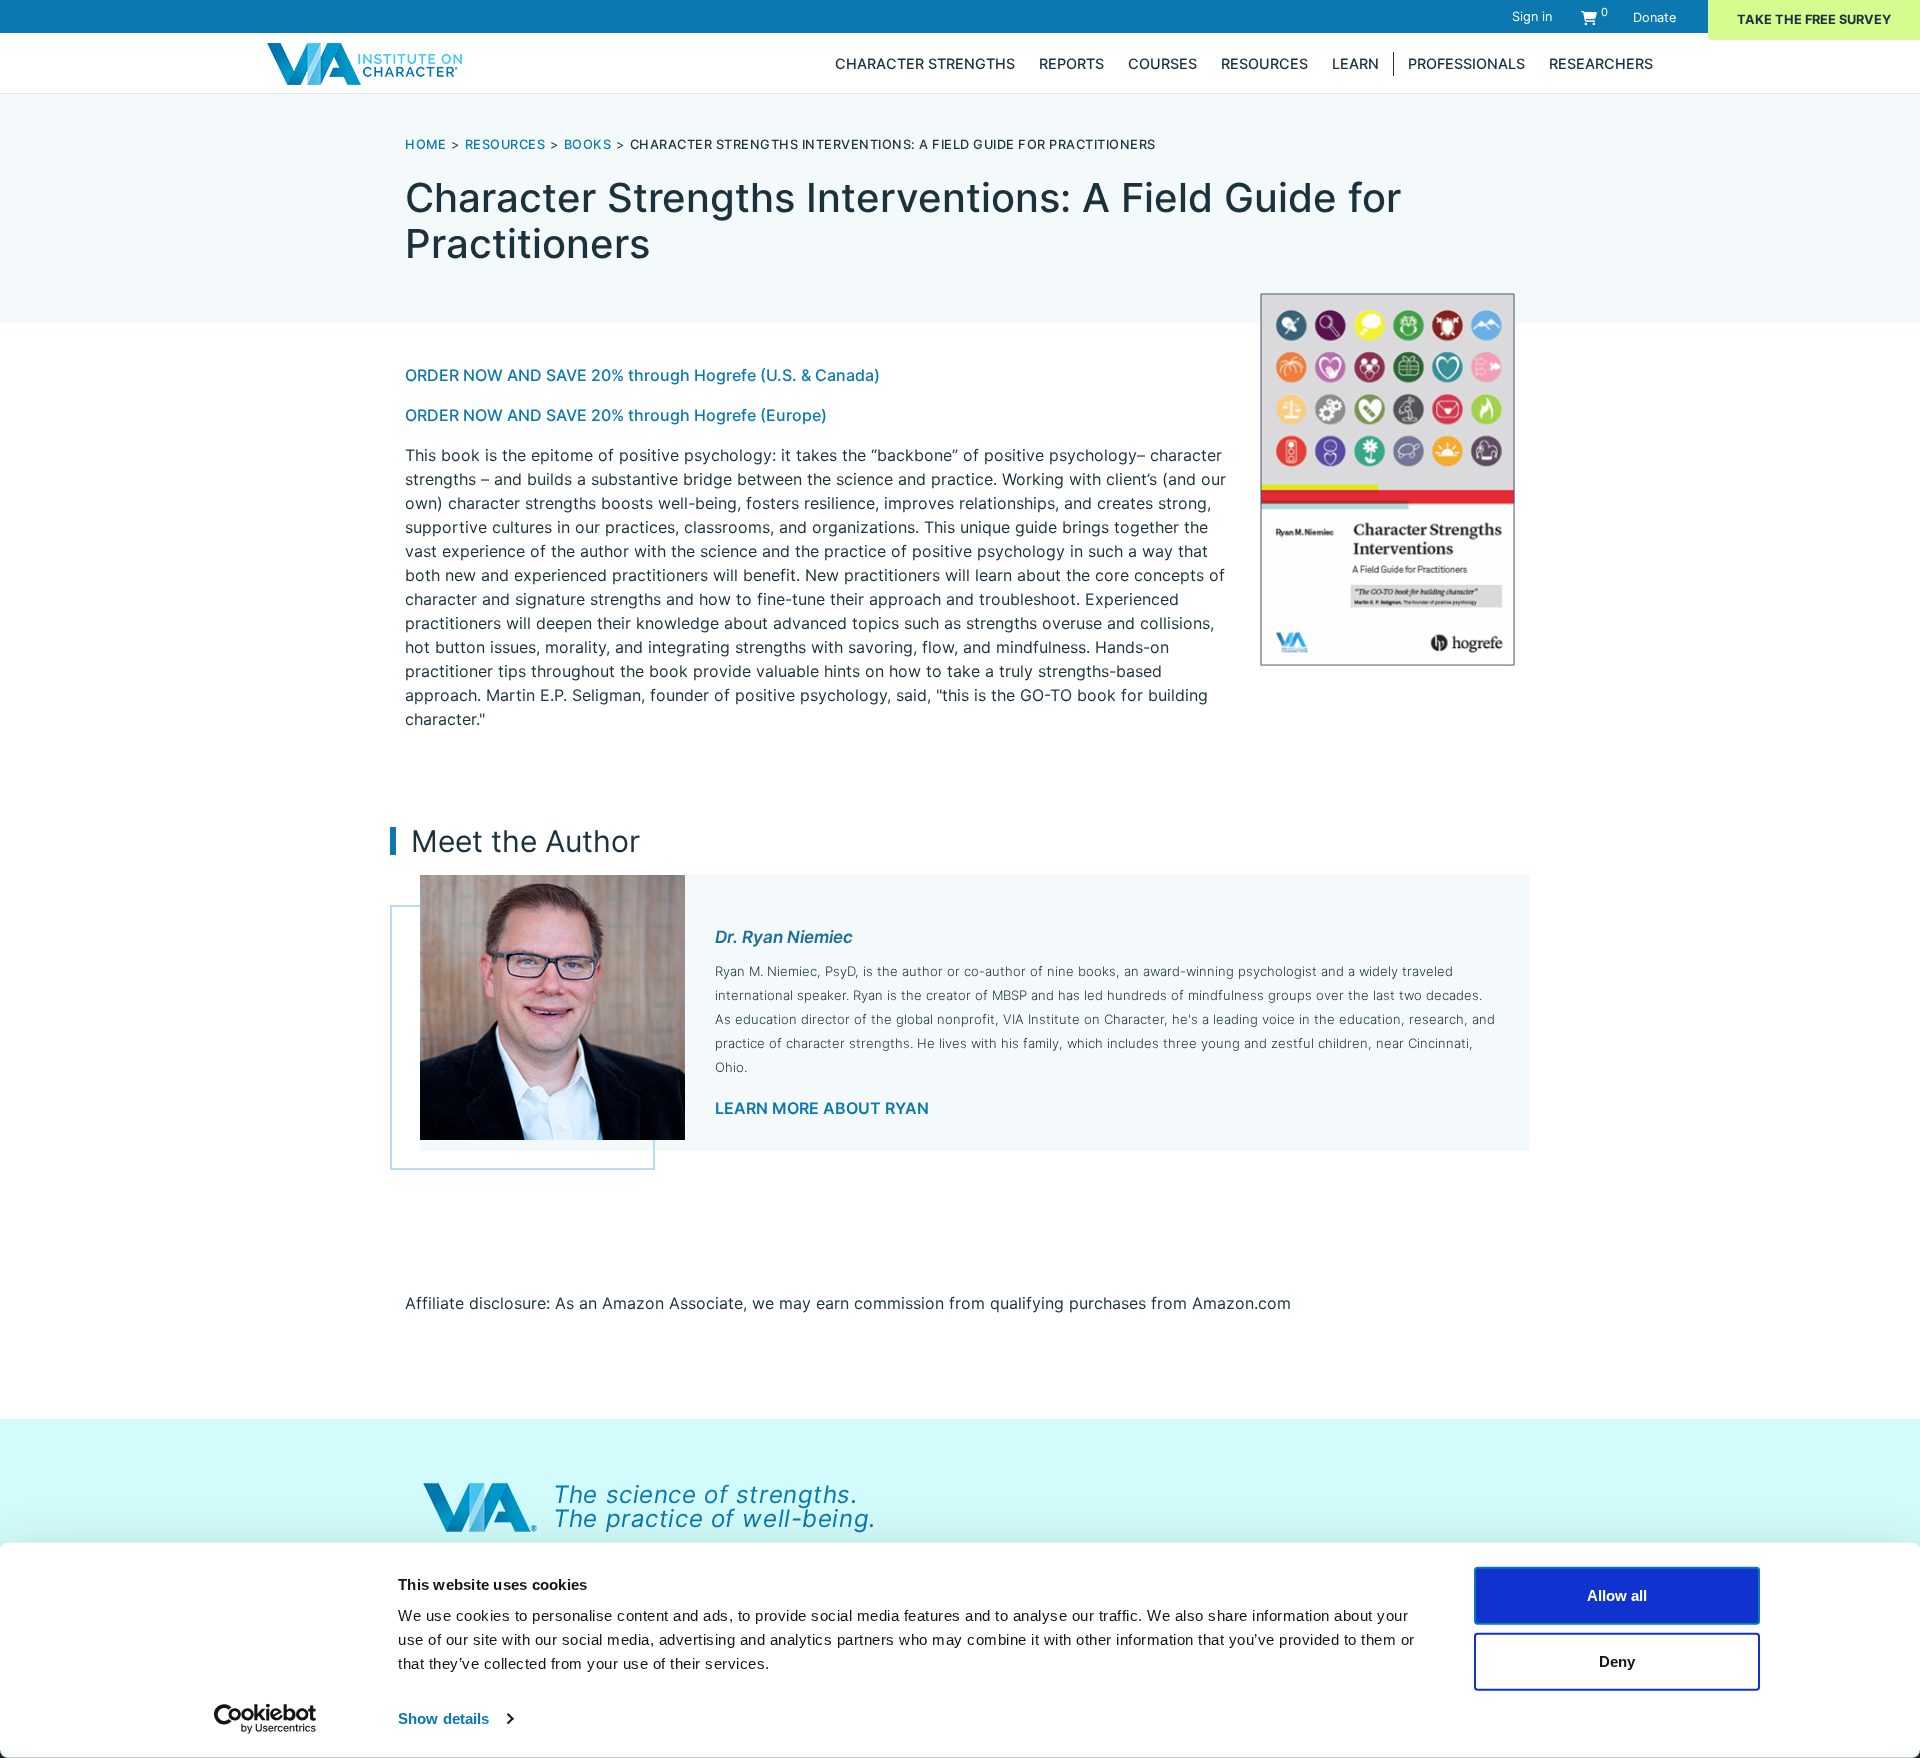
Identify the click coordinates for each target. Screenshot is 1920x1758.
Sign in (1532, 16)
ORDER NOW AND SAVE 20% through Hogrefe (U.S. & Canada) (642, 375)
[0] (1589, 17)
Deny (1617, 1660)
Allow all (1617, 1595)
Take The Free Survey (1814, 19)
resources (505, 144)
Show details (443, 1718)
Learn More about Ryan (822, 1108)
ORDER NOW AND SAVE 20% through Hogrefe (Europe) (616, 415)
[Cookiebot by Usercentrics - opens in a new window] (265, 1719)
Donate (1654, 17)
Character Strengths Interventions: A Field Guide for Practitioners (893, 144)
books (588, 144)
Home (425, 144)
